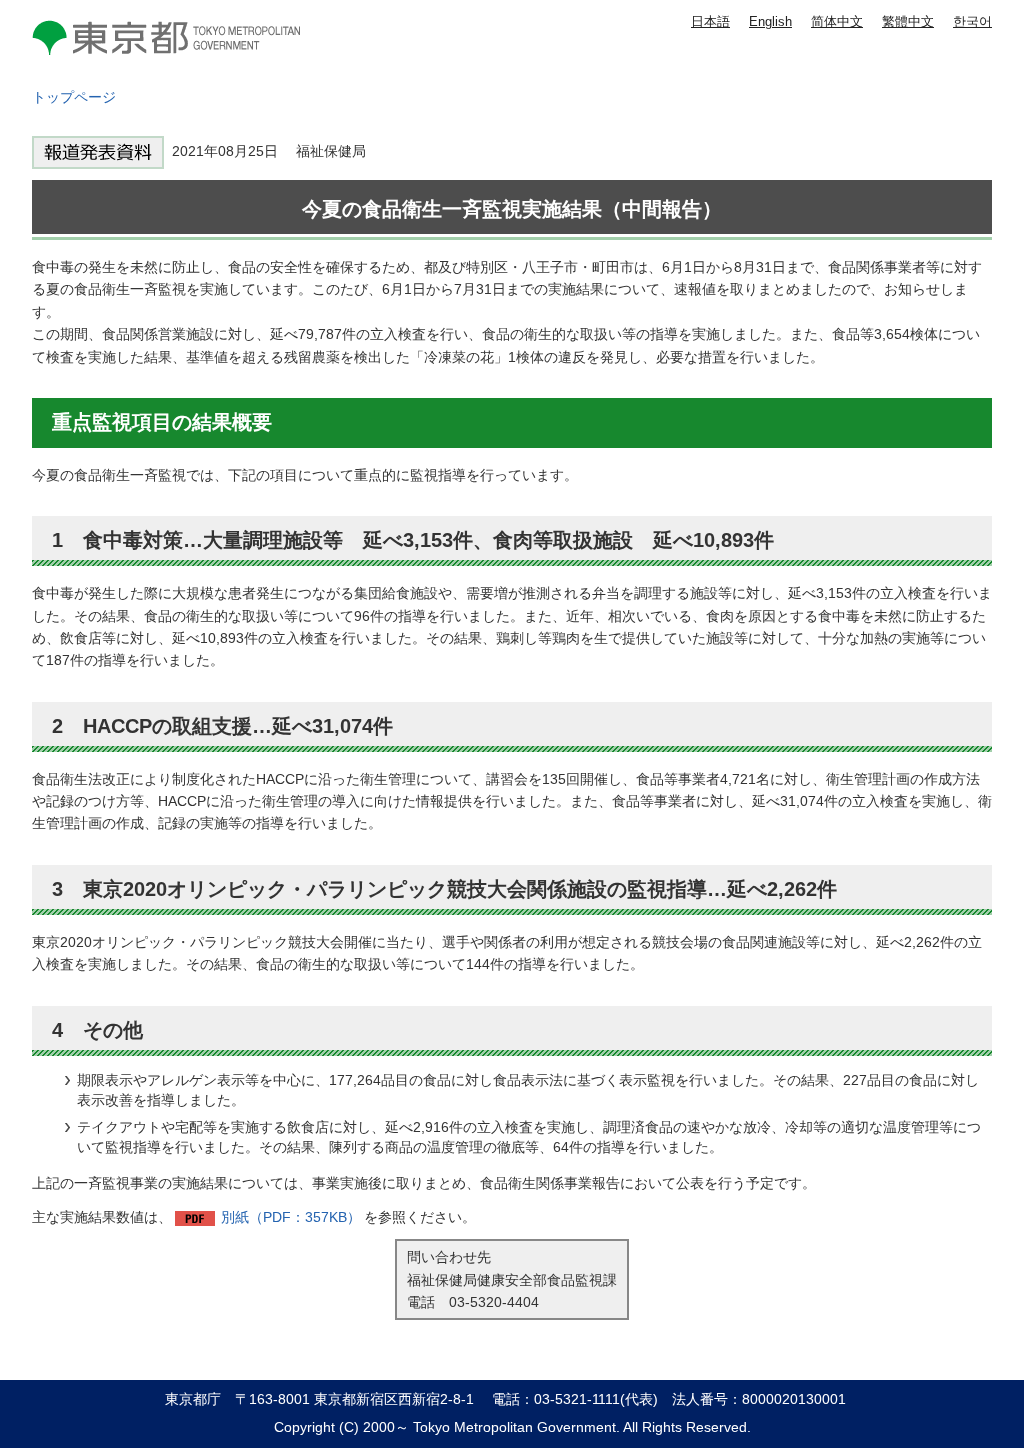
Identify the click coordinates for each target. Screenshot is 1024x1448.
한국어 (972, 21)
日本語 (710, 21)
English (770, 21)
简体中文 (837, 21)
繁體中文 (908, 21)
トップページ (74, 97)
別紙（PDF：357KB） (291, 1217)
